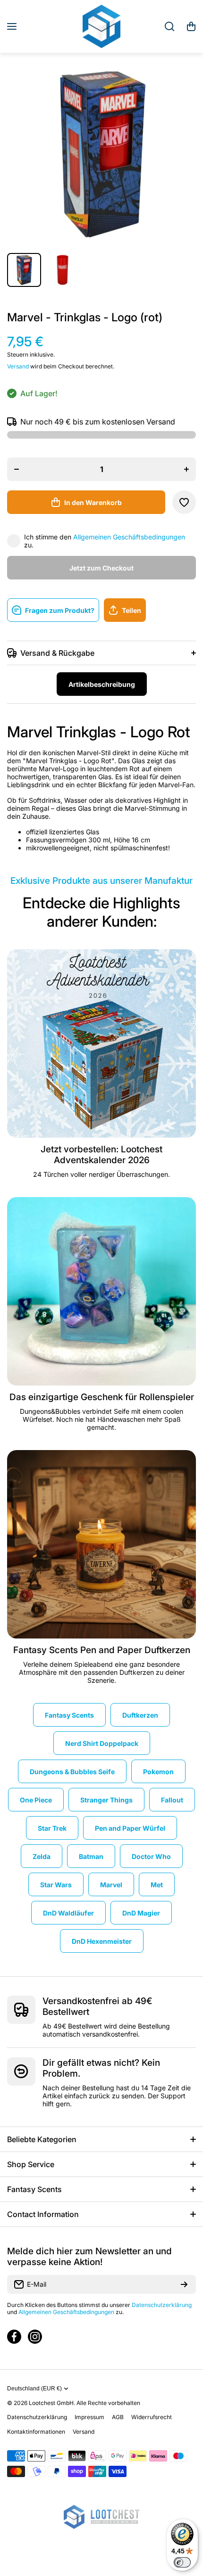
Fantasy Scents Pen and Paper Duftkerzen (102, 1650)
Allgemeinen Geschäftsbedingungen (129, 537)
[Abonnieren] (184, 2284)
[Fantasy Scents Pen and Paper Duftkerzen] (101, 1544)
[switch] (182, 2562)
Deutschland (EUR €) (34, 2389)
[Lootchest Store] (101, 26)
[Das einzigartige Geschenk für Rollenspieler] (101, 1291)
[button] (191, 26)
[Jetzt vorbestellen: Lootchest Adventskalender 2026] (101, 1043)
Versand (18, 366)
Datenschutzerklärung (162, 2305)
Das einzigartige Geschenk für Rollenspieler (102, 1397)
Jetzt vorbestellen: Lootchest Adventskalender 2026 (101, 1155)
